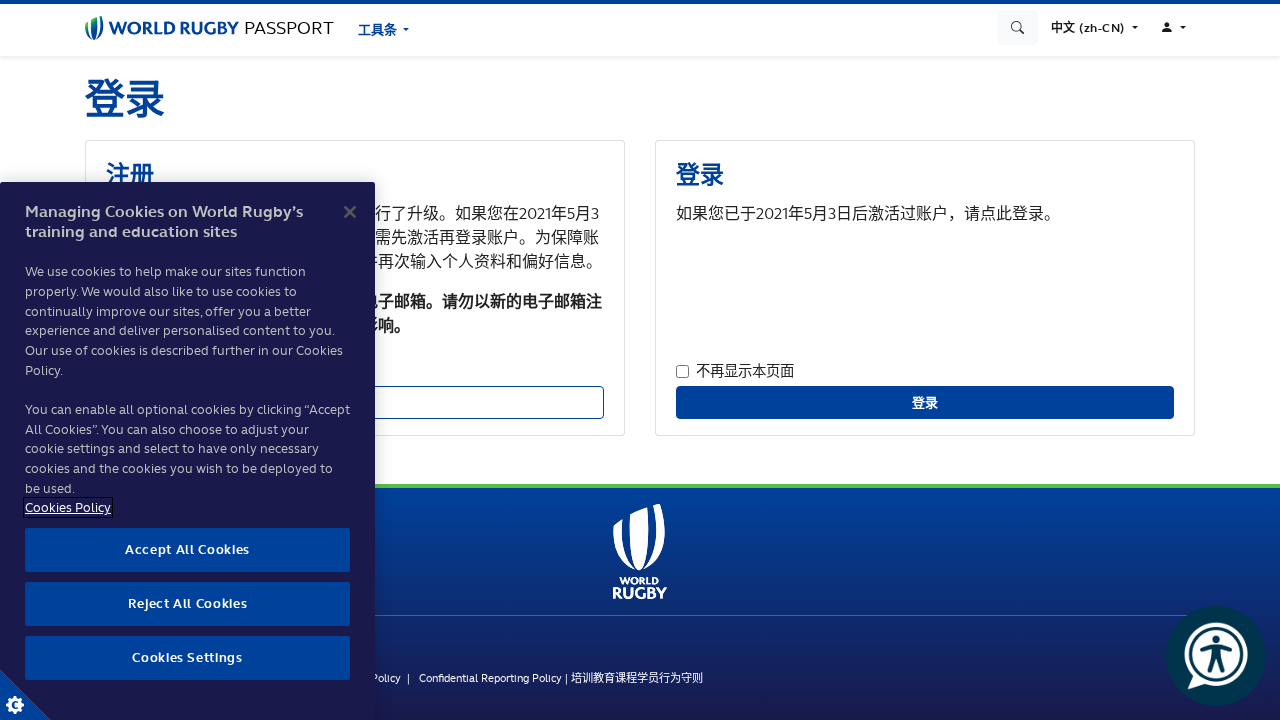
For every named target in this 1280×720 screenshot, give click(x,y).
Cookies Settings (25, 695)
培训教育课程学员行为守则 (637, 678)
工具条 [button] (379, 29)
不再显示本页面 (745, 370)
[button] (1094, 28)
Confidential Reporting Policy (490, 678)
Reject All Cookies (188, 603)
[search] (1018, 28)
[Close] (350, 212)
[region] (187, 451)
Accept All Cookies (187, 549)
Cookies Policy (68, 507)
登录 (925, 402)
